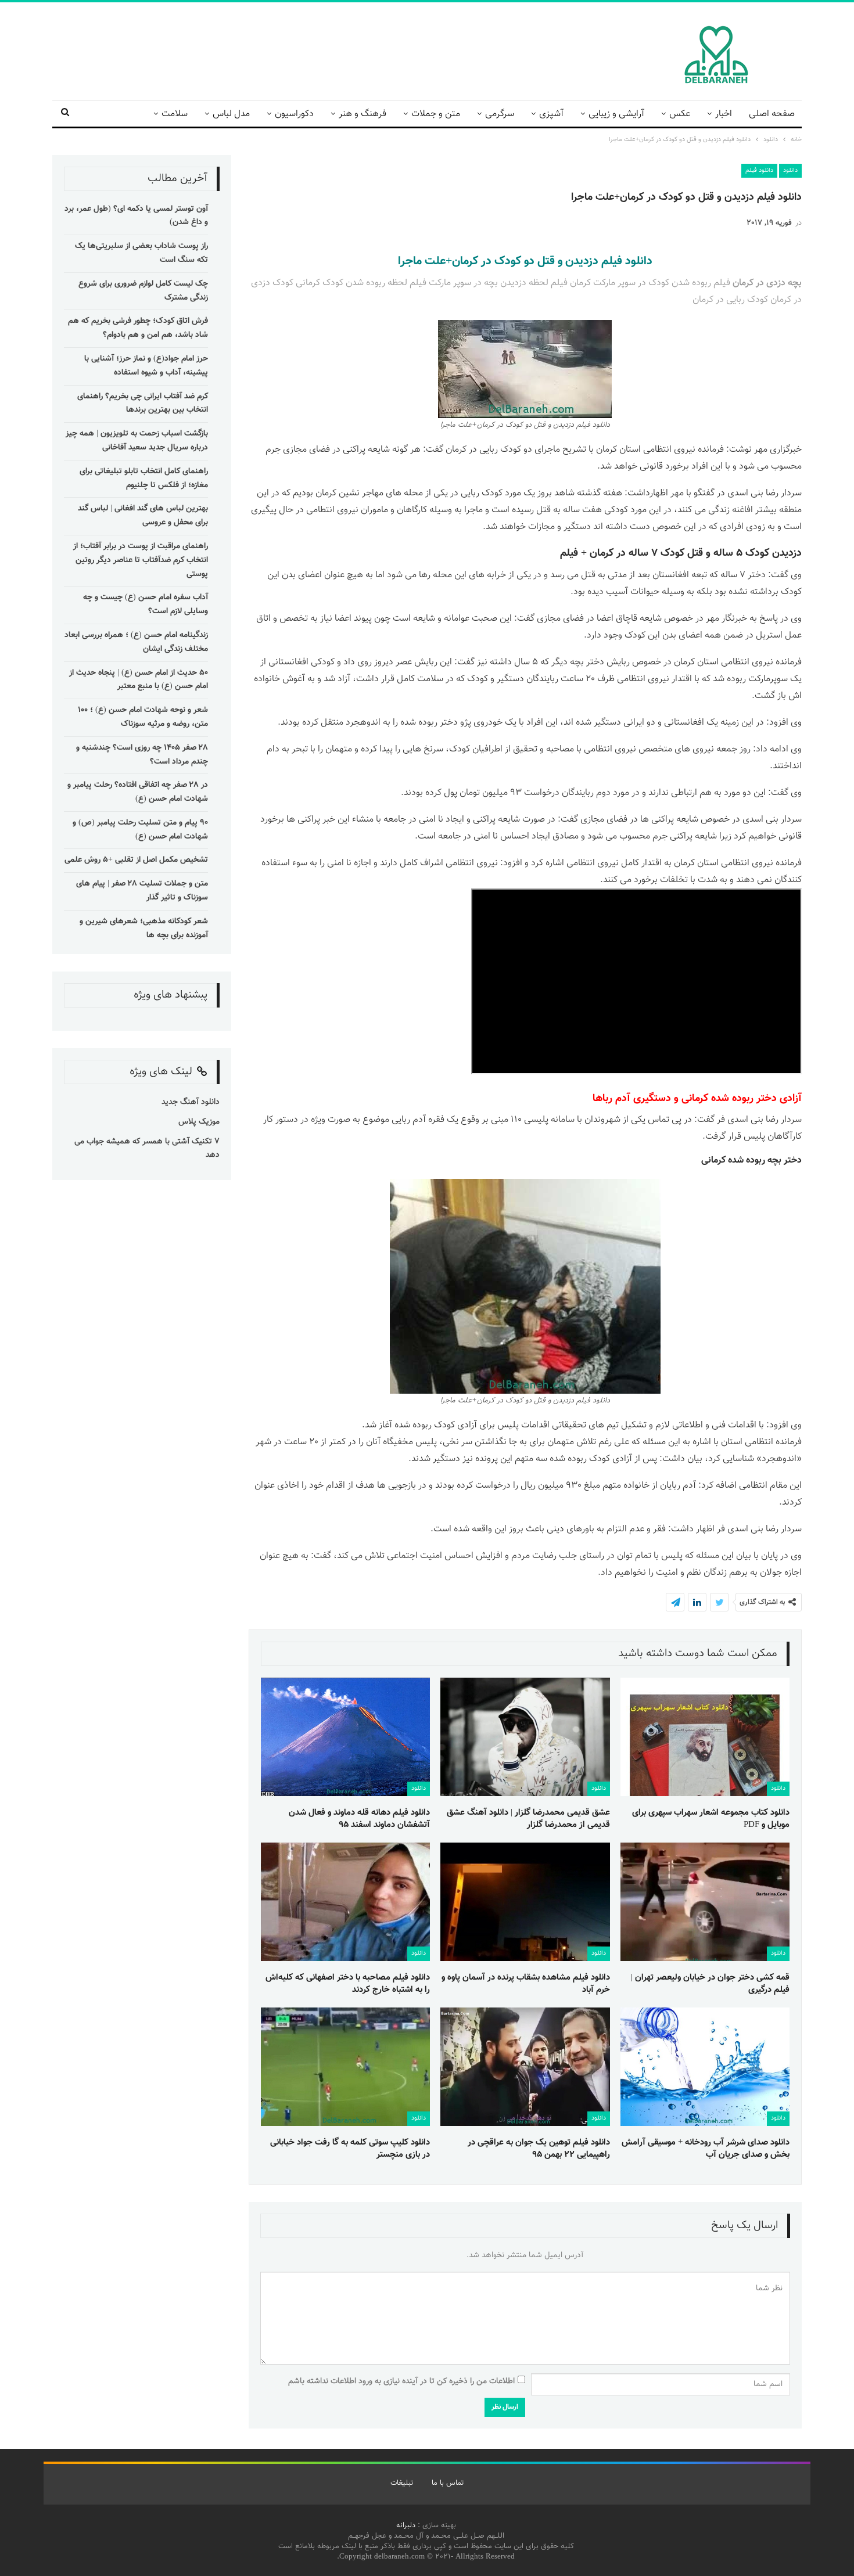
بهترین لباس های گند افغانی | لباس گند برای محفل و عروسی (143, 516)
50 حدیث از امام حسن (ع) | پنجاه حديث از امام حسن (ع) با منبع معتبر (139, 680)
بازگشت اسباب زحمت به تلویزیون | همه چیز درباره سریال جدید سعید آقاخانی (137, 441)
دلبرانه (406, 2525)
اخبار (724, 114)
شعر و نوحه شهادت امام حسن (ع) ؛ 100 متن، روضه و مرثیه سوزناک (143, 717)
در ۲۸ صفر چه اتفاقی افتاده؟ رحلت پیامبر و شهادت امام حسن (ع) (138, 792)
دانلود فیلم (759, 170)
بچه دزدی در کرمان (767, 283)
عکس (680, 114)
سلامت (175, 114)
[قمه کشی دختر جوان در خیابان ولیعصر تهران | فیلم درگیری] (705, 1902)
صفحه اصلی (772, 114)
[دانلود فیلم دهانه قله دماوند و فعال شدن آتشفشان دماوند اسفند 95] (345, 1737)
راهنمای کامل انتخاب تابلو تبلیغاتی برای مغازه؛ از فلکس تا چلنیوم (144, 478)
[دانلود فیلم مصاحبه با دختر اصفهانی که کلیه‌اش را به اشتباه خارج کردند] (345, 1902)
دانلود (790, 170)
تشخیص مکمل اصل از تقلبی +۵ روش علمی (136, 860)
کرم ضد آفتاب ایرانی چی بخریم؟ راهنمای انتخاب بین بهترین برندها (143, 404)
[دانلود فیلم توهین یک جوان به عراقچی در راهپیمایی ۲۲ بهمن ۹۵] (525, 2067)
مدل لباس (231, 114)
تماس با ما (448, 2483)
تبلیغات (402, 2483)
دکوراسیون (294, 114)
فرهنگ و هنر (363, 114)
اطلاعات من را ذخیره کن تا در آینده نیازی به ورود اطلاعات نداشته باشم (401, 2381)
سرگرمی (500, 114)
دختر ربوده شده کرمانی (729, 1099)
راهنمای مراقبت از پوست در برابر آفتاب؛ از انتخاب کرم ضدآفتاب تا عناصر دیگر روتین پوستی (141, 560)
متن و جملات (436, 114)
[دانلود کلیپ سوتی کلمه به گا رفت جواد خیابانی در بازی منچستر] (345, 2067)
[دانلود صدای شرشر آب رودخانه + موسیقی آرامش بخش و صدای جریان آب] (705, 2067)
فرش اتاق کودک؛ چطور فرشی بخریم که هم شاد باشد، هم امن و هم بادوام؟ (138, 328)
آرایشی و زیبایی (616, 114)
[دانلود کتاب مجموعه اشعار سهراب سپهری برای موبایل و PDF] (705, 1737)
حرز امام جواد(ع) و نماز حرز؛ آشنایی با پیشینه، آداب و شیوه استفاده (146, 366)
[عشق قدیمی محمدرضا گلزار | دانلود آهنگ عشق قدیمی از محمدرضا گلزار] (525, 1737)
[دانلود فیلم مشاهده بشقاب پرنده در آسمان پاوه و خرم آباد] (525, 1902)
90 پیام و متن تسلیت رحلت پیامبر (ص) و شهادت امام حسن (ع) (140, 830)
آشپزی (551, 114)
